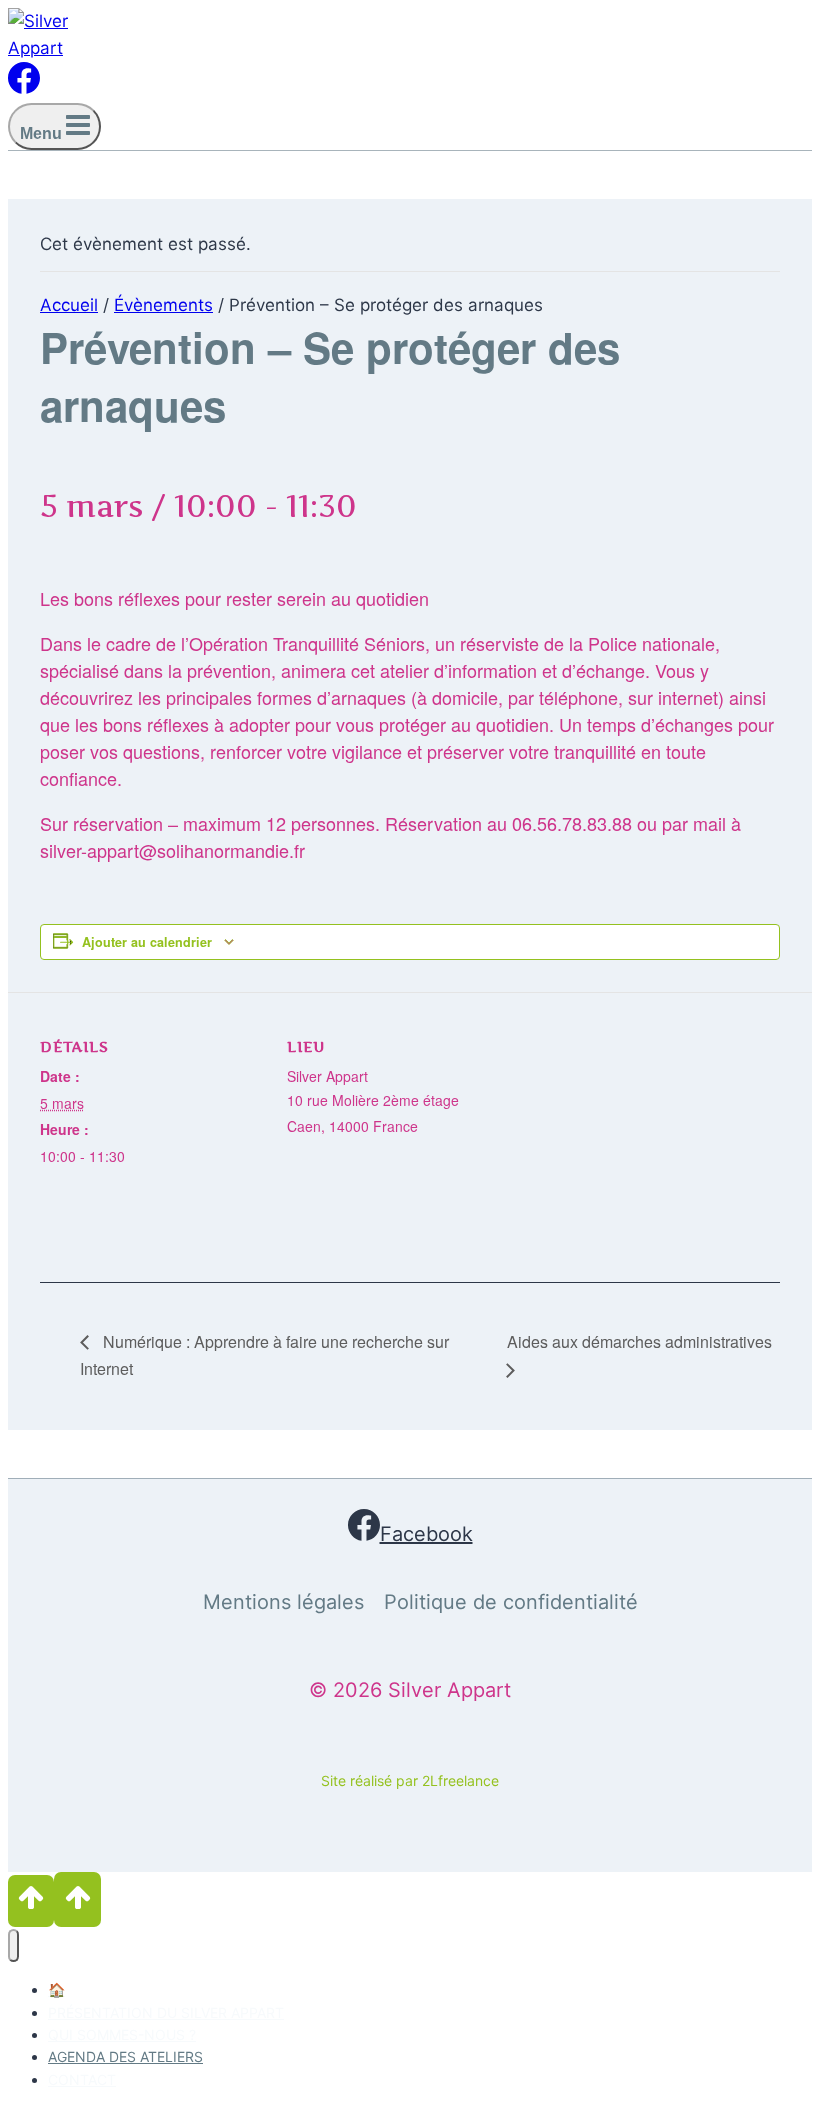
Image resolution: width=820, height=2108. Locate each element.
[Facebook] (24, 88)
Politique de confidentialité (511, 1602)
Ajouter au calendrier (147, 942)
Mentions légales (283, 1602)
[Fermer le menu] (13, 1945)
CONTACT (82, 2079)
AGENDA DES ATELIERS (125, 2056)
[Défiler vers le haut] (31, 1900)
